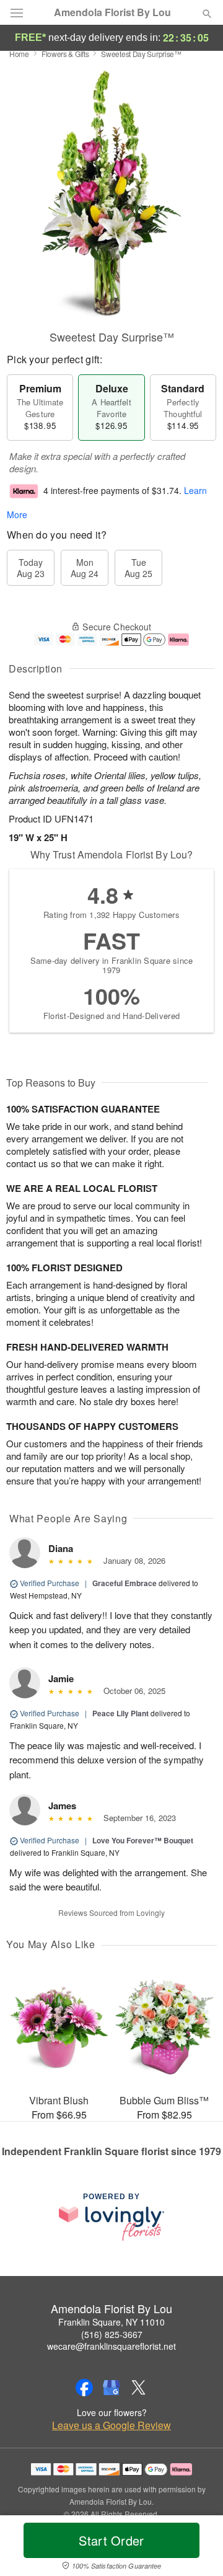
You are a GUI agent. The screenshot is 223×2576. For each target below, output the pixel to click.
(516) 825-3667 (112, 2334)
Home (19, 54)
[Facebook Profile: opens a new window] (84, 2388)
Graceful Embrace (125, 1583)
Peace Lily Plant (120, 1713)
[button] (197, 2548)
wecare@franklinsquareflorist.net (111, 2346)
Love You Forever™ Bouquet (143, 1840)
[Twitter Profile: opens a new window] (139, 2388)
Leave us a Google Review (111, 2425)
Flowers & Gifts (65, 54)
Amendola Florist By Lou (112, 12)
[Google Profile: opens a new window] (111, 2388)
